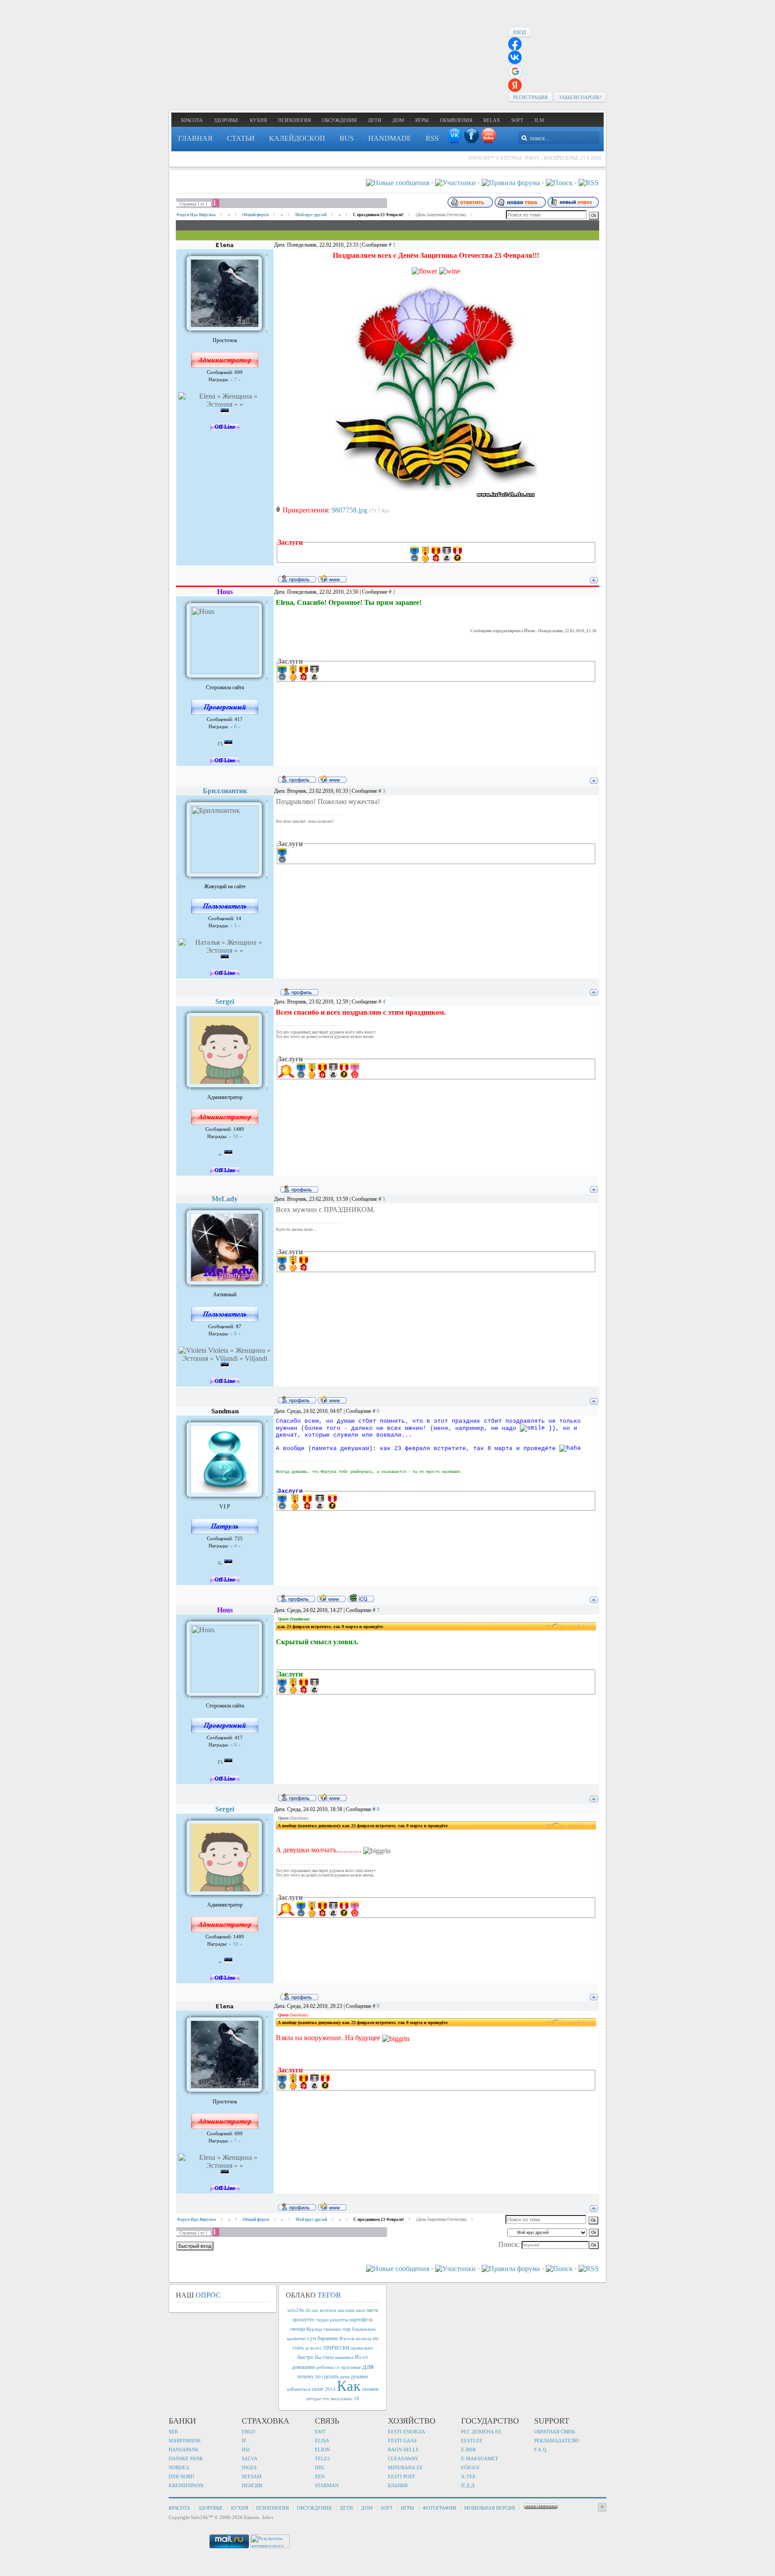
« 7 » (235, 380)
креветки (296, 2339)
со (337, 2367)
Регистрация (530, 97)
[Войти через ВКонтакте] (515, 57)
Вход (520, 32)
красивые (351, 2367)
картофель (361, 2320)
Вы (318, 2357)
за (307, 2348)
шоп (361, 2310)
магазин (346, 2310)
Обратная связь (555, 2432)
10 (357, 2399)
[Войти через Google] (515, 71)
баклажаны (364, 2329)
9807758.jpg (349, 510)
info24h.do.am (303, 2310)
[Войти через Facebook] (515, 44)
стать (298, 2348)
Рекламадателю (557, 2441)
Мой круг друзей (311, 215)
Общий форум (255, 215)
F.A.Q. (541, 2450)
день (345, 2377)
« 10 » (235, 1136)
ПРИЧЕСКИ (336, 2348)
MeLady (225, 1199)
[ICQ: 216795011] (361, 1598)
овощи (298, 2329)
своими (370, 2389)
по (318, 2376)
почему (306, 2376)
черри (322, 2320)
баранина (328, 2338)
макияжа (344, 2357)
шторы (313, 2399)
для (368, 2366)
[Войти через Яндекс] (515, 85)
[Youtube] (488, 135)
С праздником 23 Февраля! (378, 215)
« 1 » (235, 926)
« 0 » (235, 727)
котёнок (328, 2310)
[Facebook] (471, 135)
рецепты (339, 2320)
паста (372, 2310)
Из (358, 2357)
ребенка (325, 2367)
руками (359, 2376)
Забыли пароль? (580, 97)
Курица (314, 2329)
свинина (332, 2329)
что (326, 2399)
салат (318, 2389)
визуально (342, 2399)
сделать (330, 2376)
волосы (364, 2339)
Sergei (225, 1001)
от (365, 2357)
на (376, 2338)
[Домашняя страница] (332, 578)
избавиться (299, 2389)
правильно (362, 2348)
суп (312, 2338)
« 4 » (235, 1546)
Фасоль (347, 2339)
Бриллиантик (225, 791)
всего (316, 2348)
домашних (304, 2367)
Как (349, 2386)
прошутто (303, 2320)
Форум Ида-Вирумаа (196, 215)
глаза (328, 2357)
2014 (330, 2389)
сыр (346, 2329)
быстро (305, 2357)
